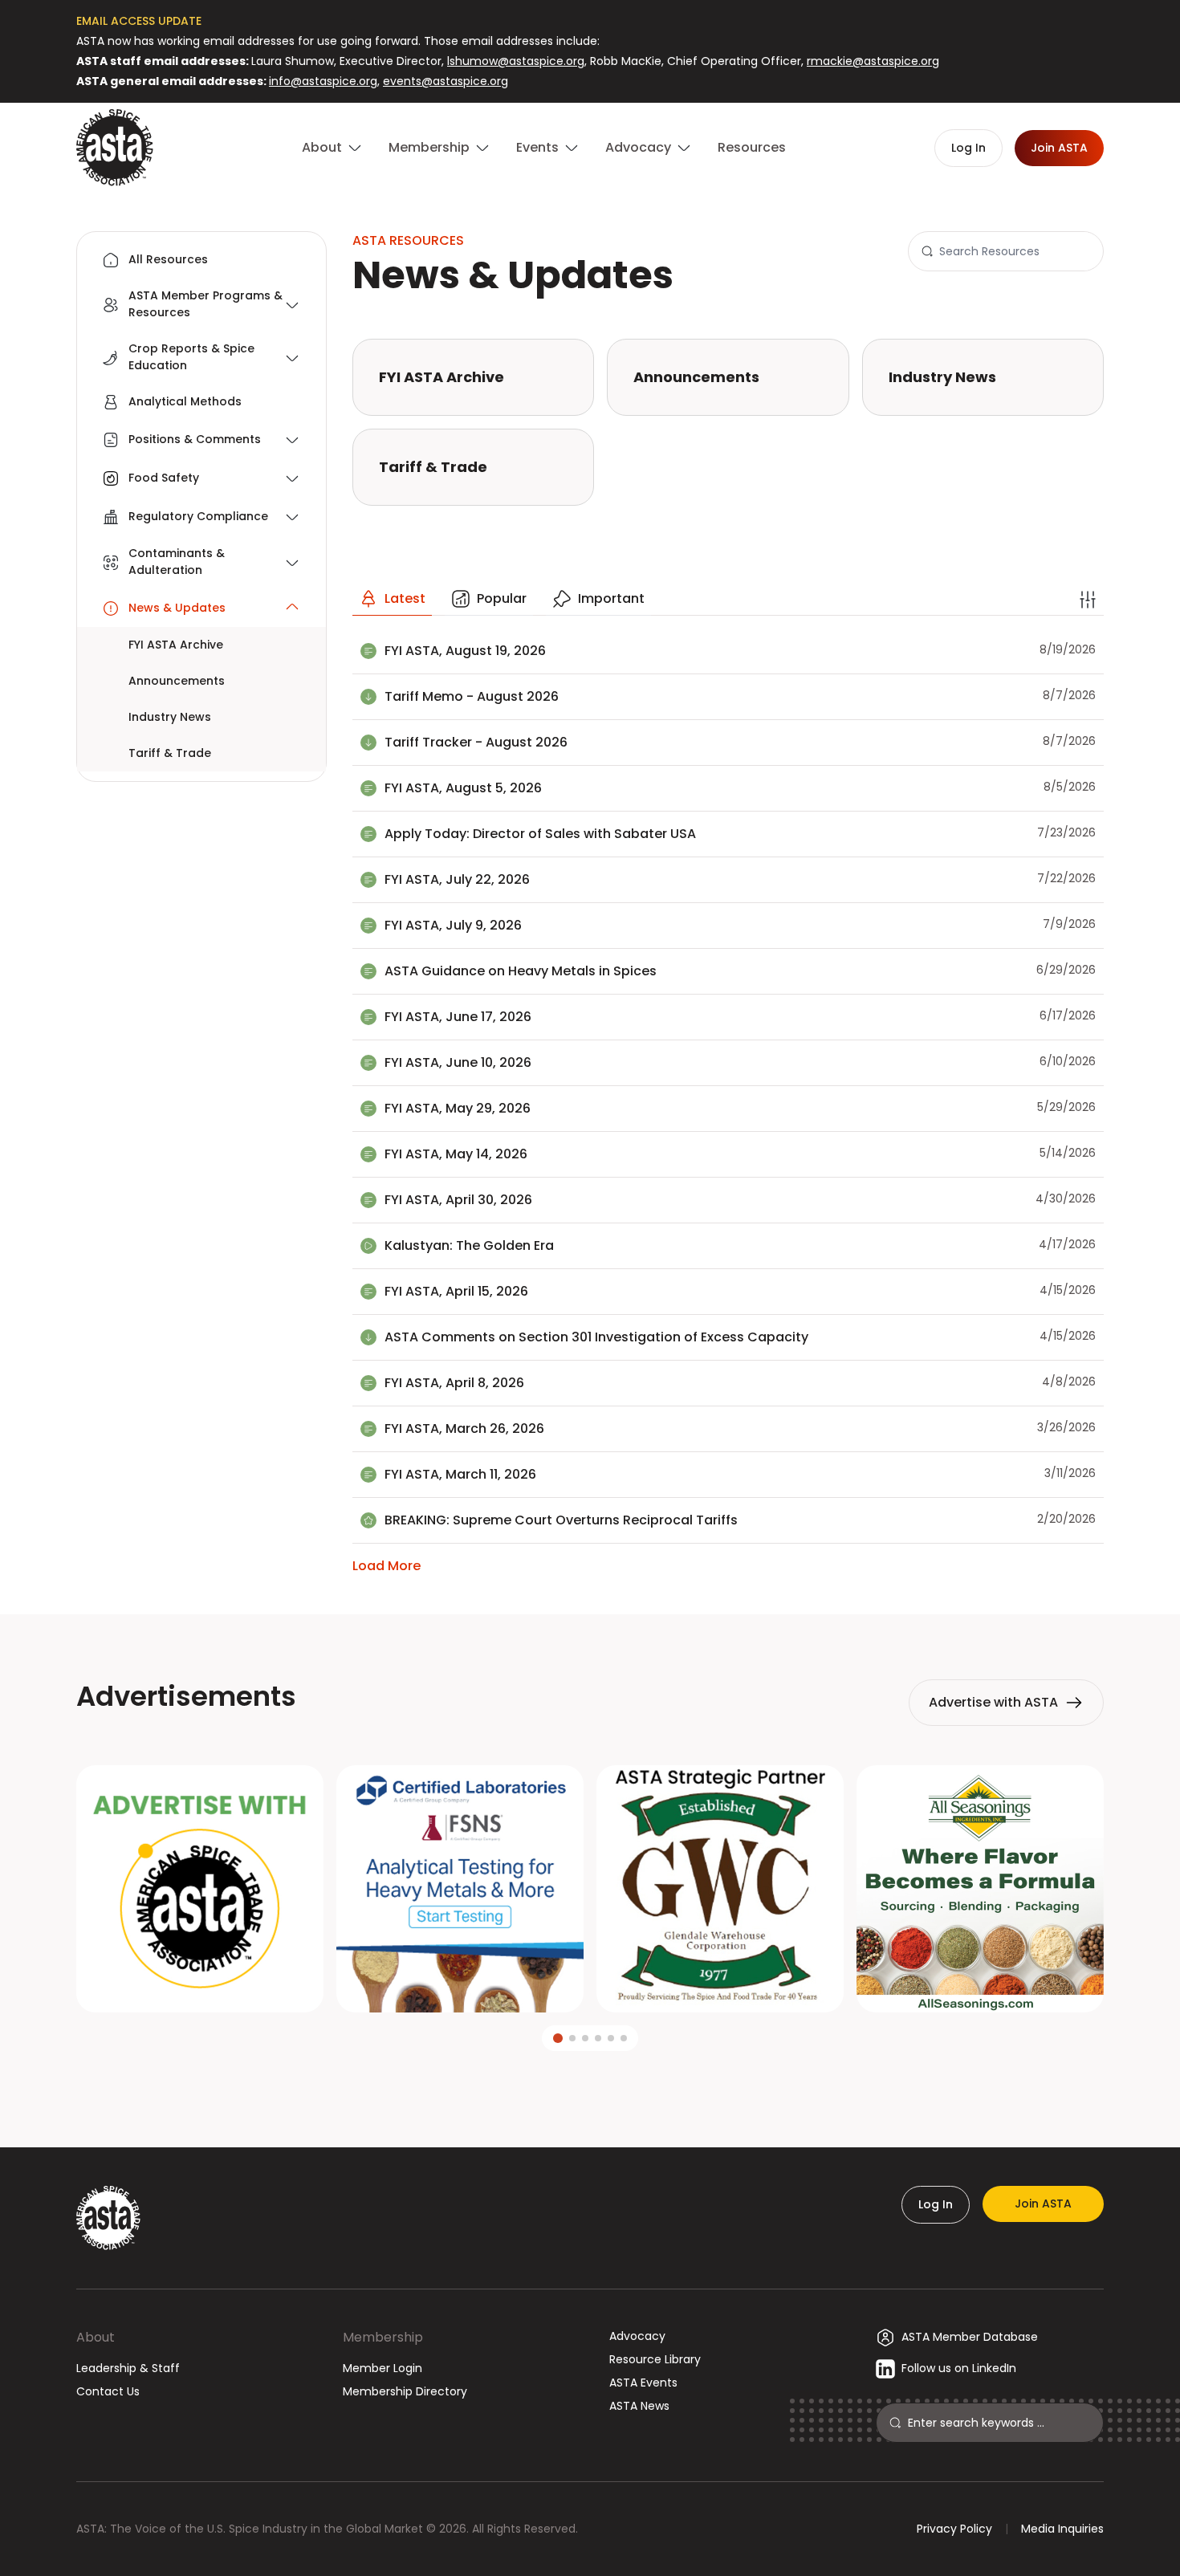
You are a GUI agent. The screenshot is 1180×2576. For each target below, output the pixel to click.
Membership (383, 2337)
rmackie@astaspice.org (873, 61)
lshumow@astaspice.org (516, 61)
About (96, 2337)
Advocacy (637, 2336)
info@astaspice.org (323, 81)
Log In (936, 2204)
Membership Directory (405, 2391)
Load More (387, 1566)
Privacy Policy (954, 2529)
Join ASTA (1043, 2204)
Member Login (382, 2368)
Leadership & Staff (128, 2368)
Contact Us (108, 2391)
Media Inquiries (1062, 2529)
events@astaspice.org (446, 81)
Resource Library (655, 2359)
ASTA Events (643, 2383)
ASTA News (639, 2406)
